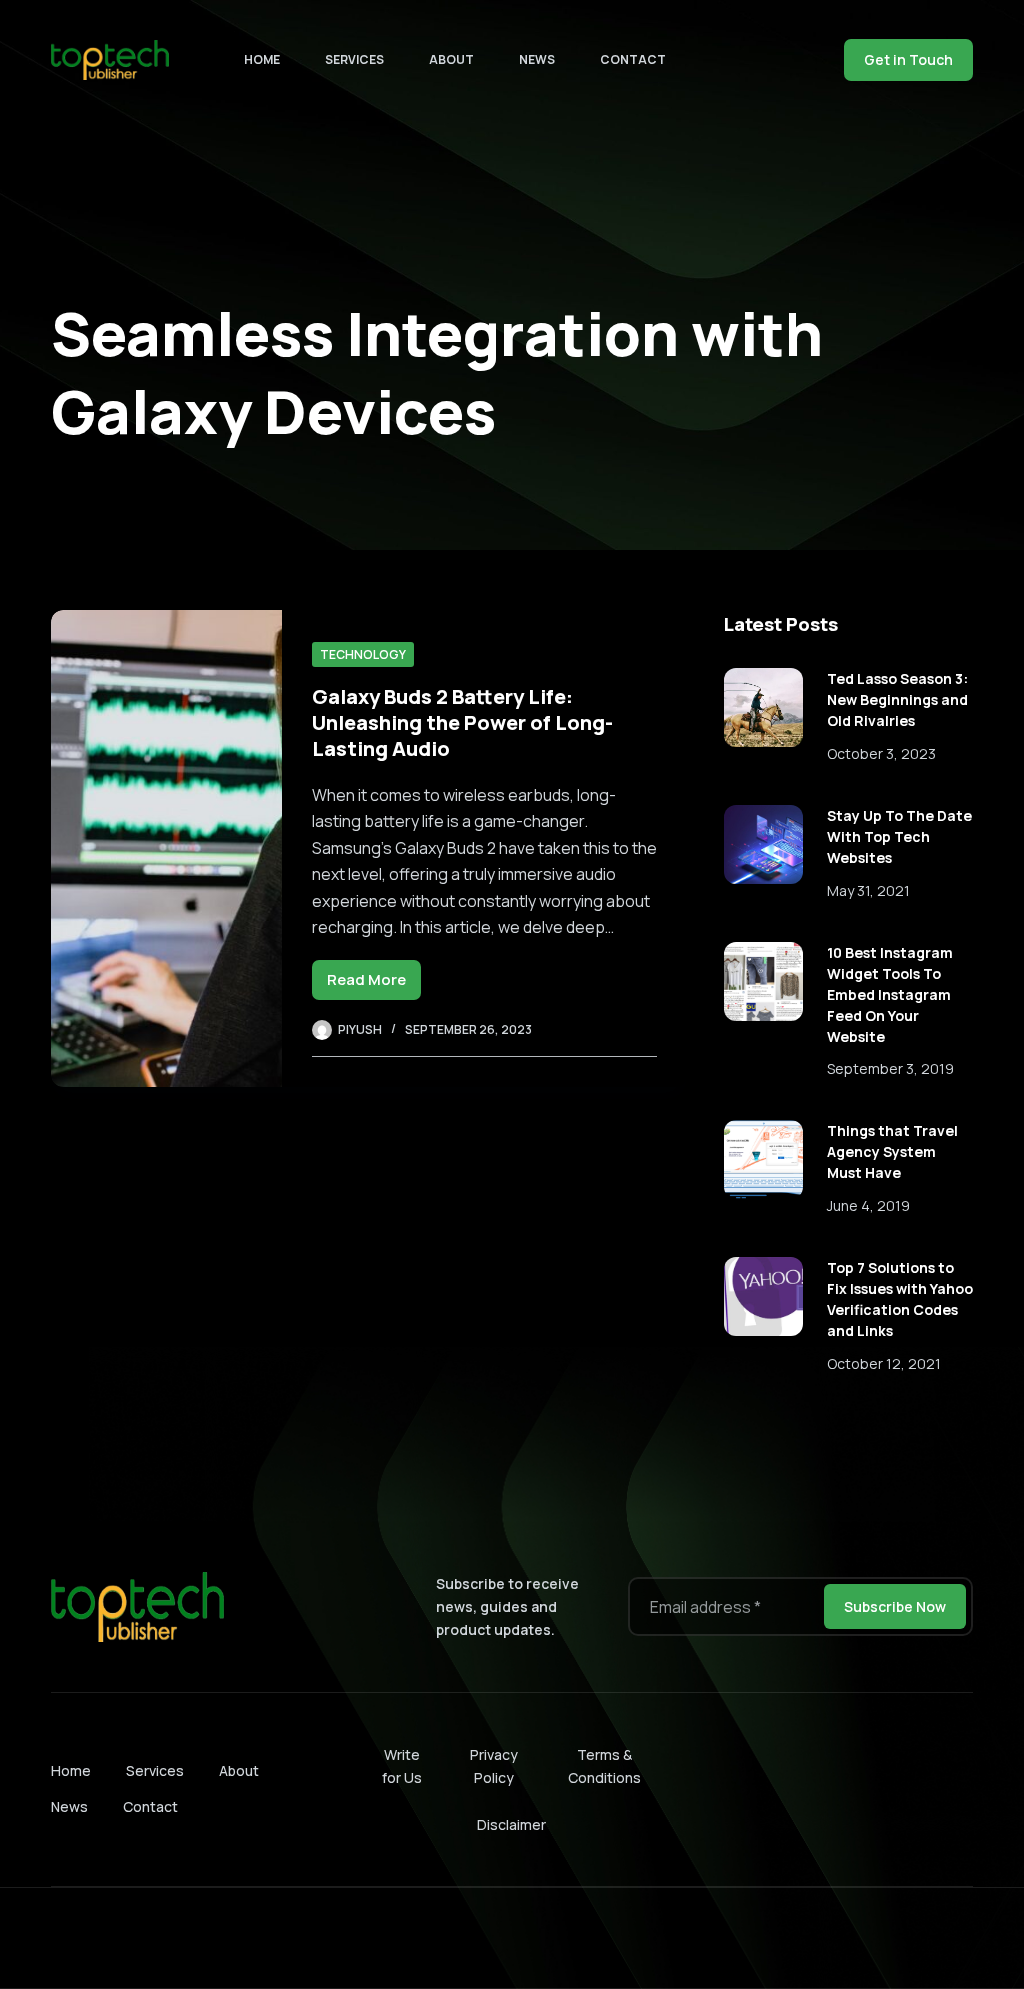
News (537, 59)
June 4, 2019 (868, 1205)
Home (262, 59)
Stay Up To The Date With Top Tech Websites (899, 836)
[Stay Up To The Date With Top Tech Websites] (763, 844)
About (451, 59)
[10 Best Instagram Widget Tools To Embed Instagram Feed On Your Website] (763, 981)
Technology (363, 654)
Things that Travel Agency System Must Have (892, 1151)
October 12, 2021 (884, 1363)
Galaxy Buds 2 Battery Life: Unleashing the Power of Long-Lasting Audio (462, 722)
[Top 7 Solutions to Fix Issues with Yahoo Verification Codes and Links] (763, 1296)
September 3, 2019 (890, 1068)
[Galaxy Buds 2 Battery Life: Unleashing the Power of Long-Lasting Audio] (166, 848)
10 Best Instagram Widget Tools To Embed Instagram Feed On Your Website (890, 994)
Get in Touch (908, 59)
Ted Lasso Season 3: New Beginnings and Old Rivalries (897, 699)
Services (354, 59)
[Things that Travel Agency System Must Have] (763, 1159)
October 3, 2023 (881, 753)
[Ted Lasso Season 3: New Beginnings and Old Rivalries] (763, 707)
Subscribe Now (895, 1606)
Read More (374, 984)
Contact (633, 59)
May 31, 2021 (868, 890)
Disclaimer (511, 1824)
